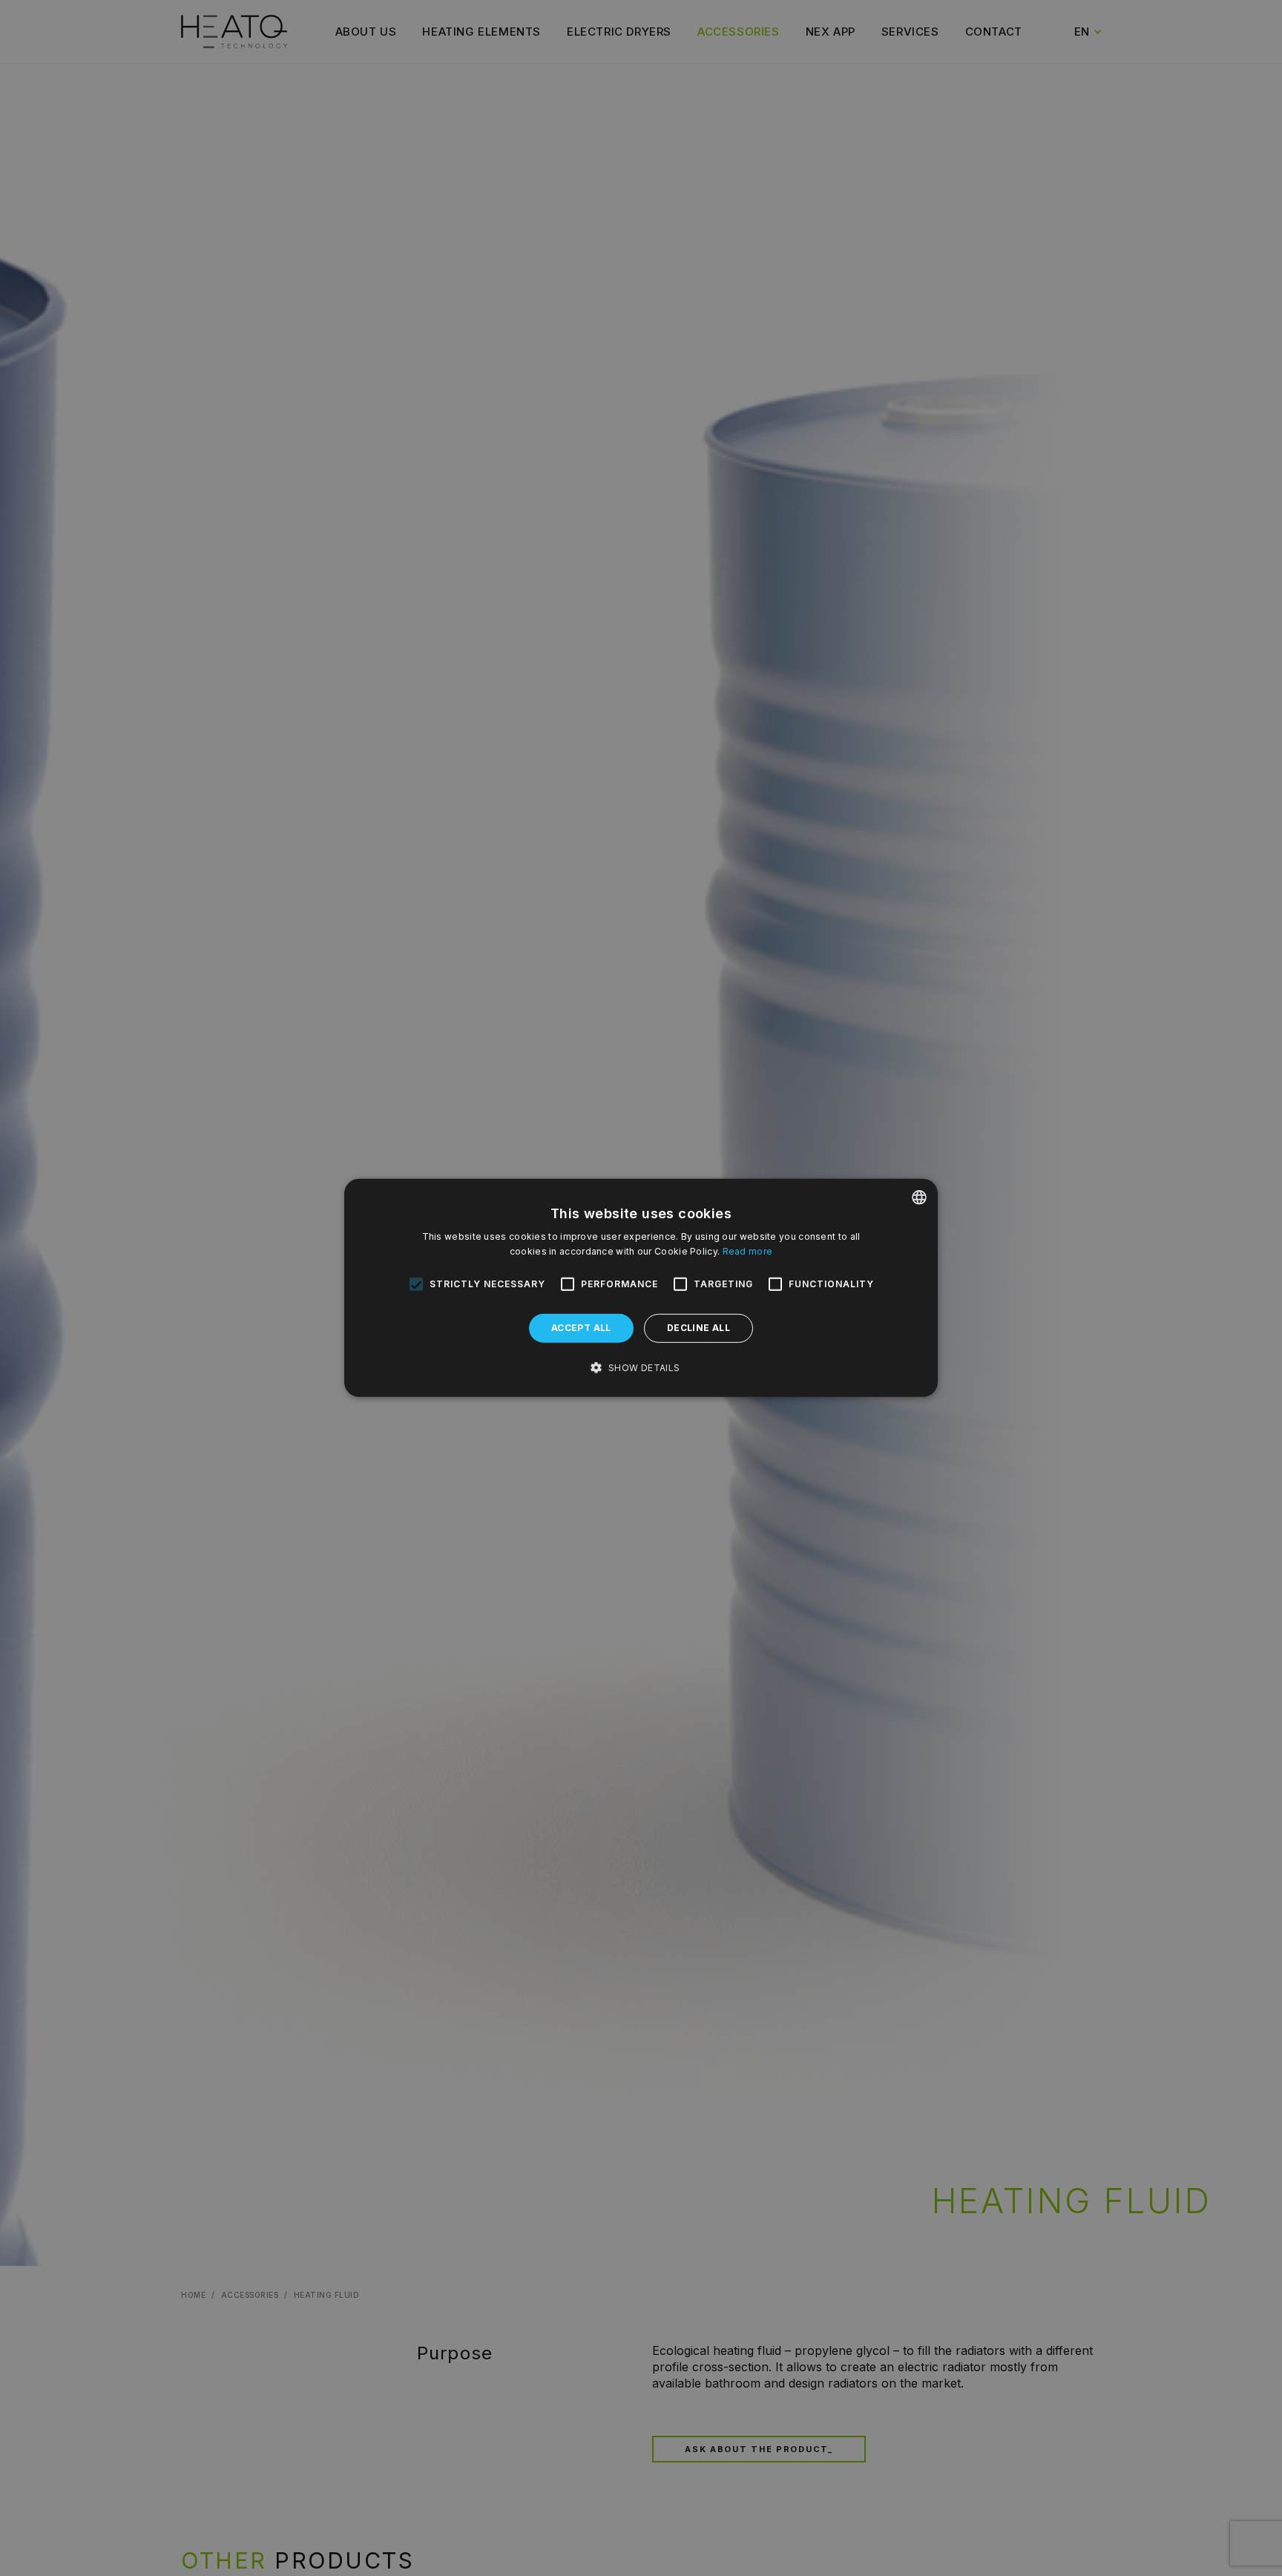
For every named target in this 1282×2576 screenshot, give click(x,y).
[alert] (641, 1288)
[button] (641, 1368)
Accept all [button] (581, 1328)
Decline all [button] (698, 1328)
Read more (748, 1251)
